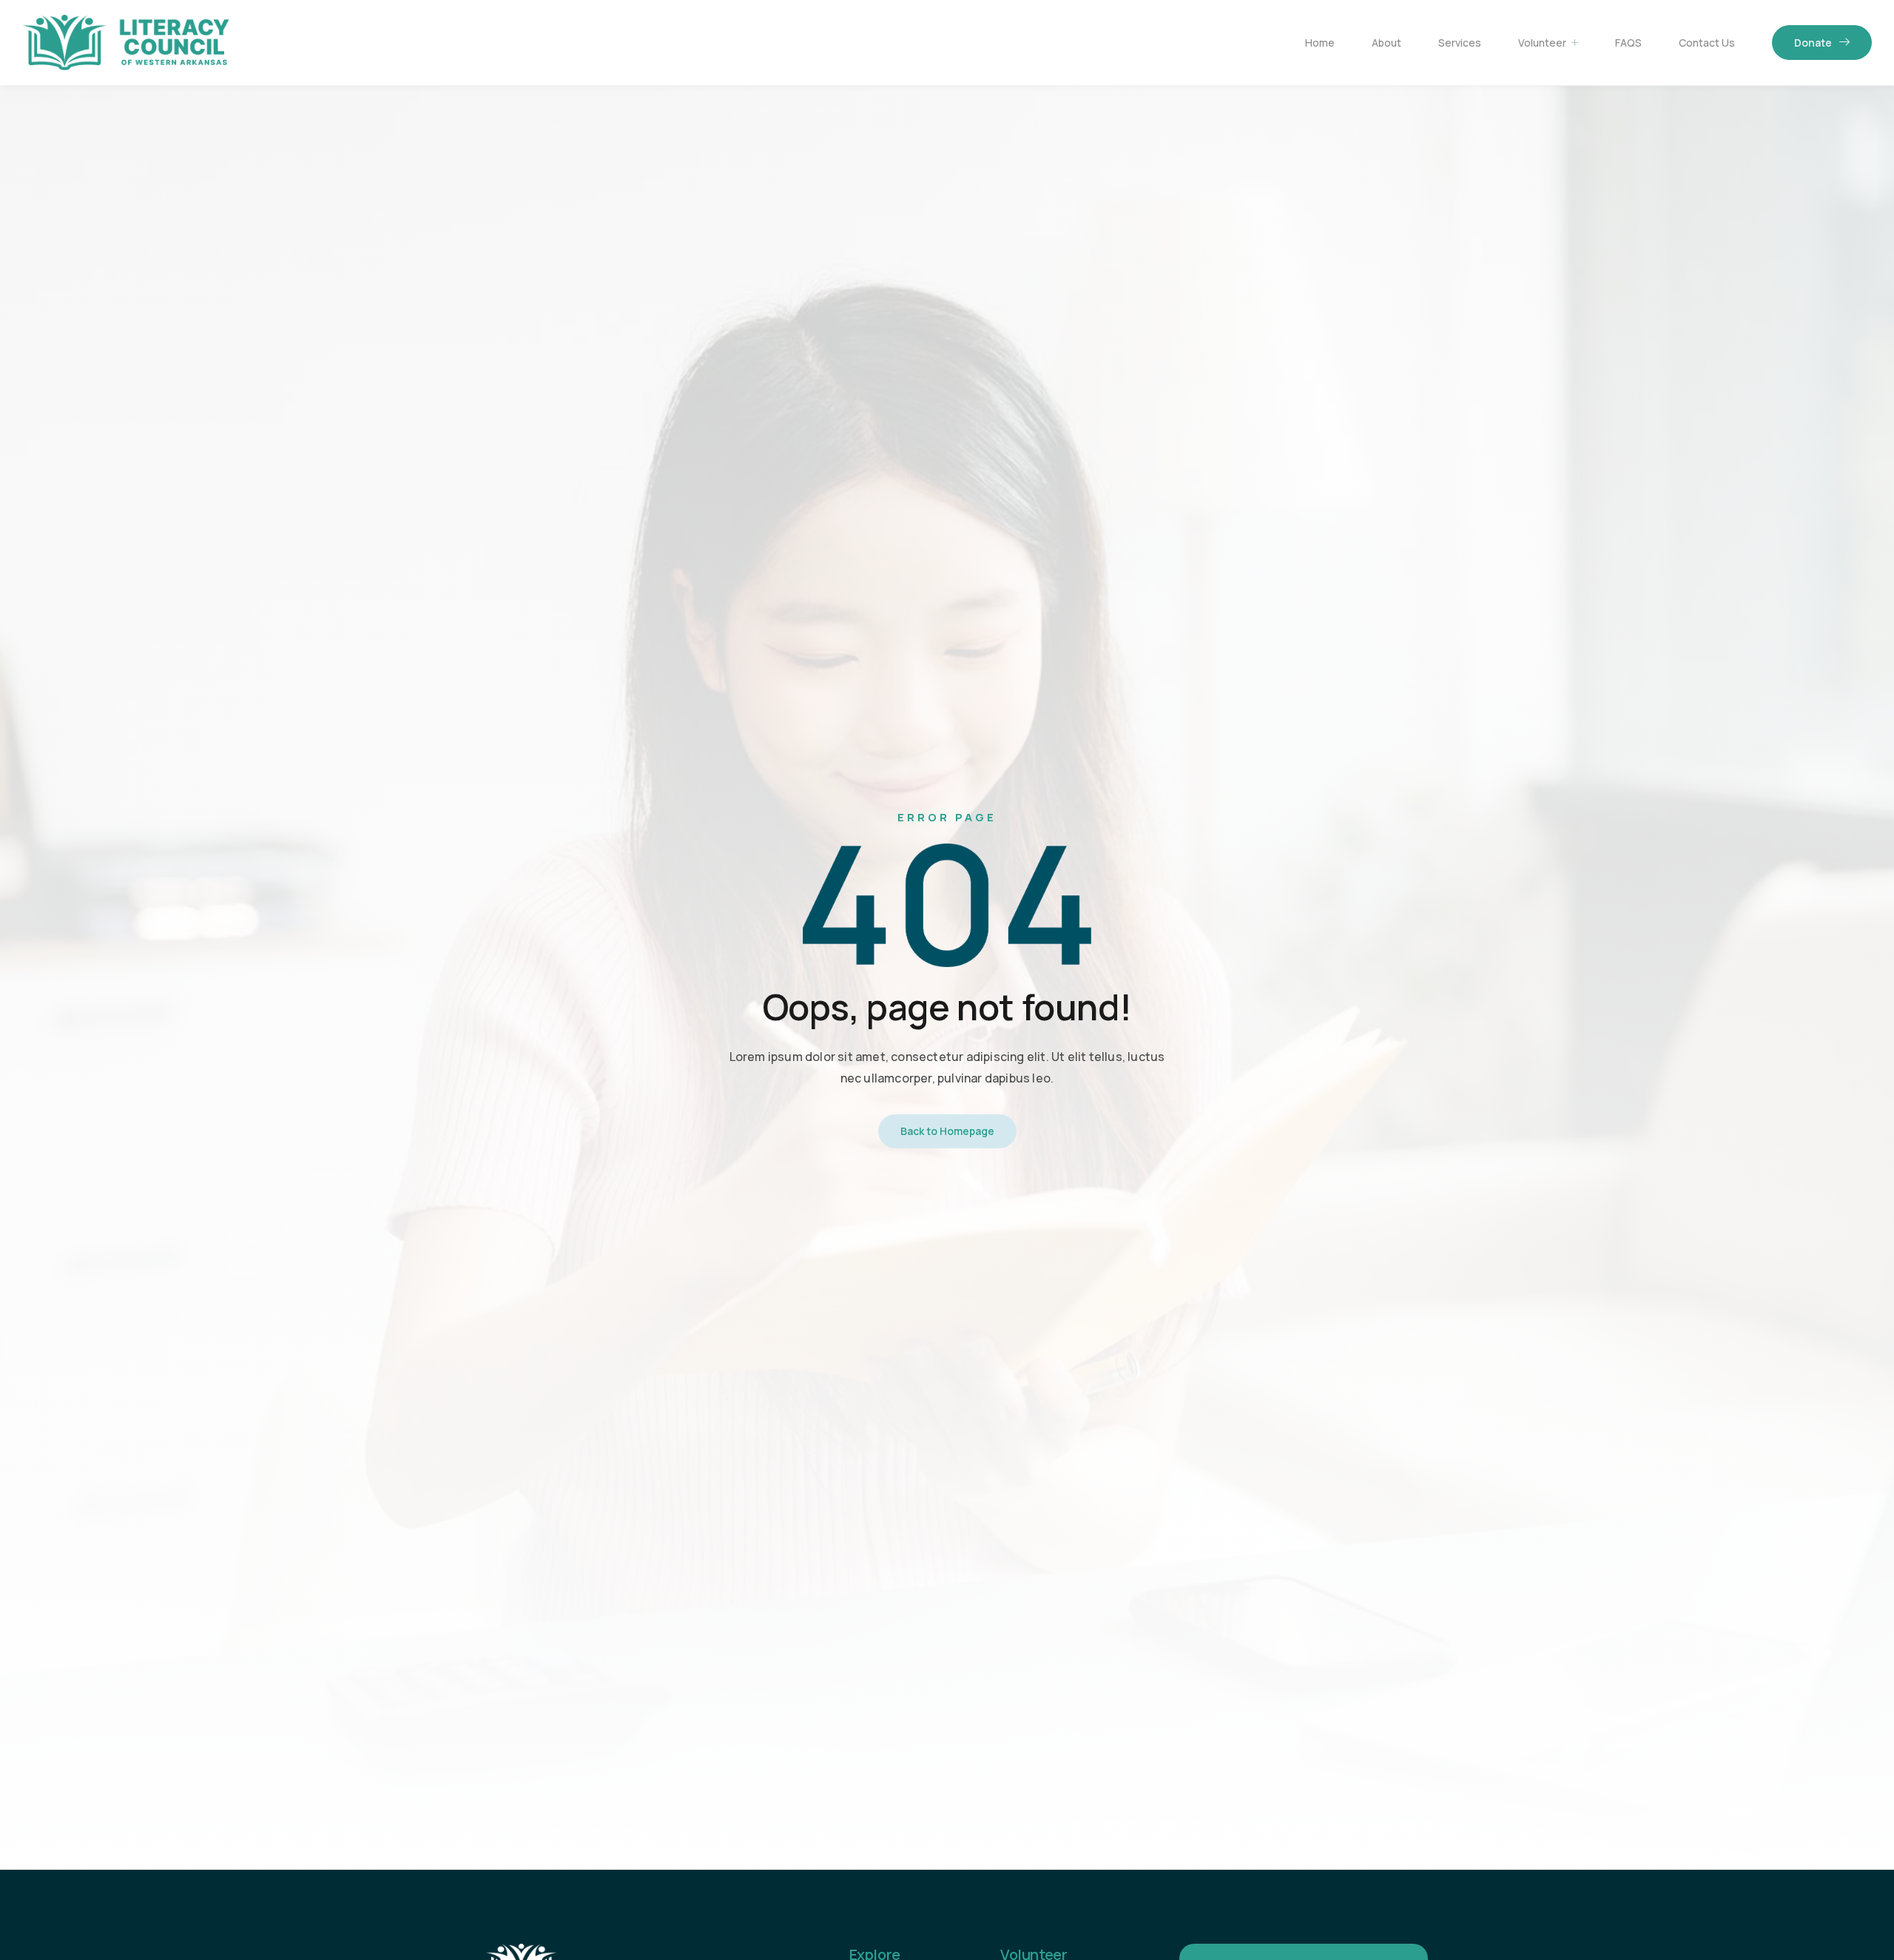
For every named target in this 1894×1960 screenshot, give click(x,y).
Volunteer (1542, 43)
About (1386, 43)
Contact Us (1707, 43)
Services (1460, 43)
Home (1320, 43)
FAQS (1628, 43)
